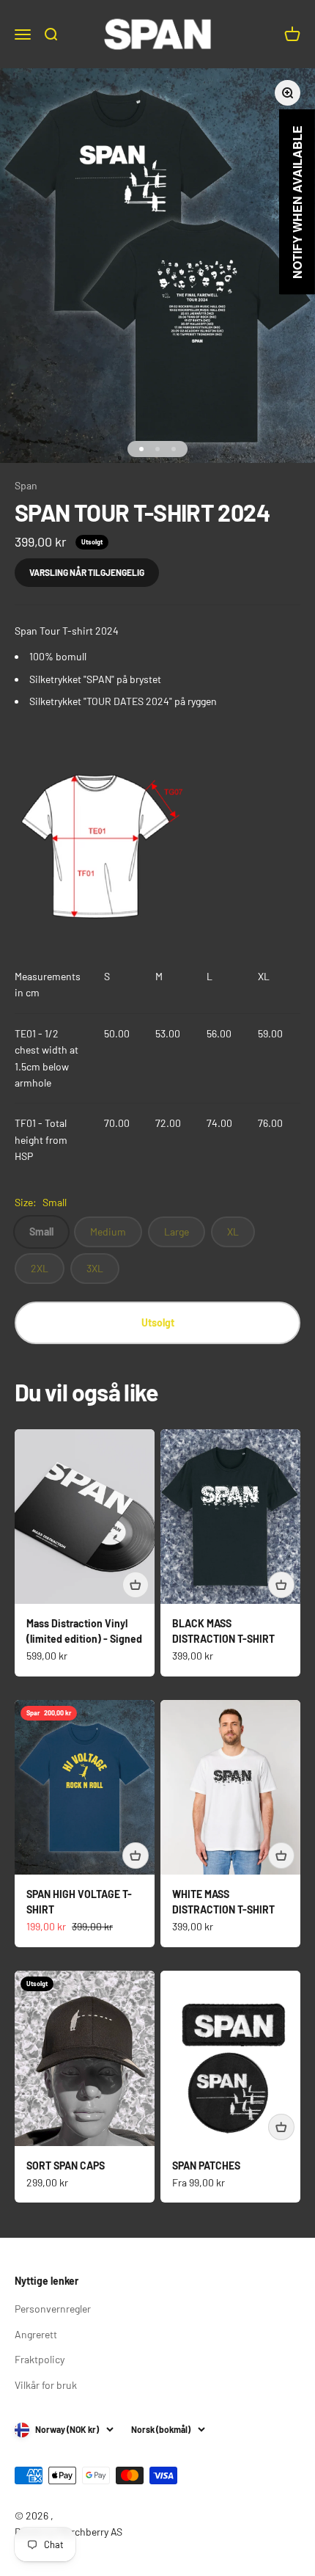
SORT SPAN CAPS (66, 2165)
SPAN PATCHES (206, 2165)
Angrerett (36, 2334)
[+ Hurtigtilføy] (136, 1585)
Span (26, 485)
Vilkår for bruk (46, 2385)
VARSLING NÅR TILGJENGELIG (87, 572)
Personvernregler (53, 2309)
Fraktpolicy (40, 2359)
